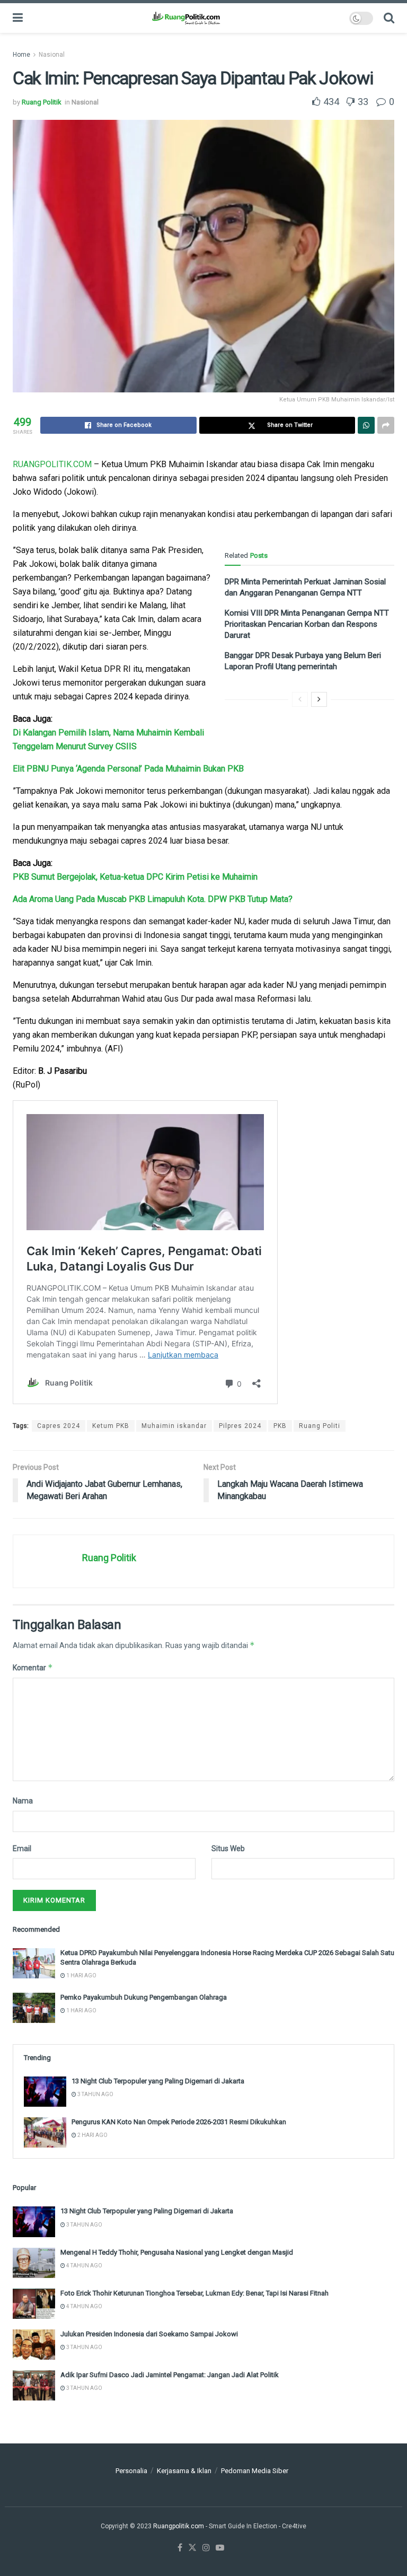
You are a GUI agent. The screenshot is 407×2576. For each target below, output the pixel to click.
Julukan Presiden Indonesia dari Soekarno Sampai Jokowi (149, 2334)
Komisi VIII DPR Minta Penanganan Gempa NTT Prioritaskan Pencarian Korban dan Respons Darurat (307, 624)
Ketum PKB (111, 1426)
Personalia (131, 2471)
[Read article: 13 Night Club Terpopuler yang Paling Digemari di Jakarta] (45, 2092)
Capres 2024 (59, 1426)
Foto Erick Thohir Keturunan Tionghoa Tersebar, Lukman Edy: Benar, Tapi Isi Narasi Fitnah (194, 2293)
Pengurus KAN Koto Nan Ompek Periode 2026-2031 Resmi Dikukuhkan (179, 2122)
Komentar (33, 1667)
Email (22, 1848)
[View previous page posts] (300, 699)
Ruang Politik (42, 102)
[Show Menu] (18, 18)
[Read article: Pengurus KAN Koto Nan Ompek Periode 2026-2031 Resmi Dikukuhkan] (45, 2132)
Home (21, 55)
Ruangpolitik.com (179, 2526)
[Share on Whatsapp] (366, 425)
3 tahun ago (95, 2094)
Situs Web (228, 1848)
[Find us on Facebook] (180, 2548)
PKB (280, 1426)
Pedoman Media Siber (255, 2471)
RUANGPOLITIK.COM (52, 464)
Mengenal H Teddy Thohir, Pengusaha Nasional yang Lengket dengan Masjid (177, 2252)
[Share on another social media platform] (386, 425)
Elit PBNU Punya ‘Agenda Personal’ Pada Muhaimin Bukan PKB (128, 769)
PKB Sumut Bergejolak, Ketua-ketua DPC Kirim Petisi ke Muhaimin (135, 877)
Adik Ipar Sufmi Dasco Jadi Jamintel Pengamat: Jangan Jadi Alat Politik (170, 2375)
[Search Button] (389, 18)
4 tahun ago (84, 2266)
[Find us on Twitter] (192, 2548)
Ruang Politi (320, 1426)
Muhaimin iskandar (174, 1426)
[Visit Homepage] (186, 18)
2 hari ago (92, 2135)
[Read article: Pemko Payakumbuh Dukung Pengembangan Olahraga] (34, 2008)
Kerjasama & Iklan (184, 2471)
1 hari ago (81, 1975)
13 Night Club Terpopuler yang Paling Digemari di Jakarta (158, 2081)
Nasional (52, 55)
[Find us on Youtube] (220, 2548)
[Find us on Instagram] (206, 2548)
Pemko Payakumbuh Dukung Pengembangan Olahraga (144, 1997)
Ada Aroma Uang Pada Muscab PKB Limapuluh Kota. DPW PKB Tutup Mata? (153, 899)
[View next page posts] (319, 699)
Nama (23, 1801)
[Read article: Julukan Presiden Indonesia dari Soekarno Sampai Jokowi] (34, 2345)
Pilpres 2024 (240, 1426)
